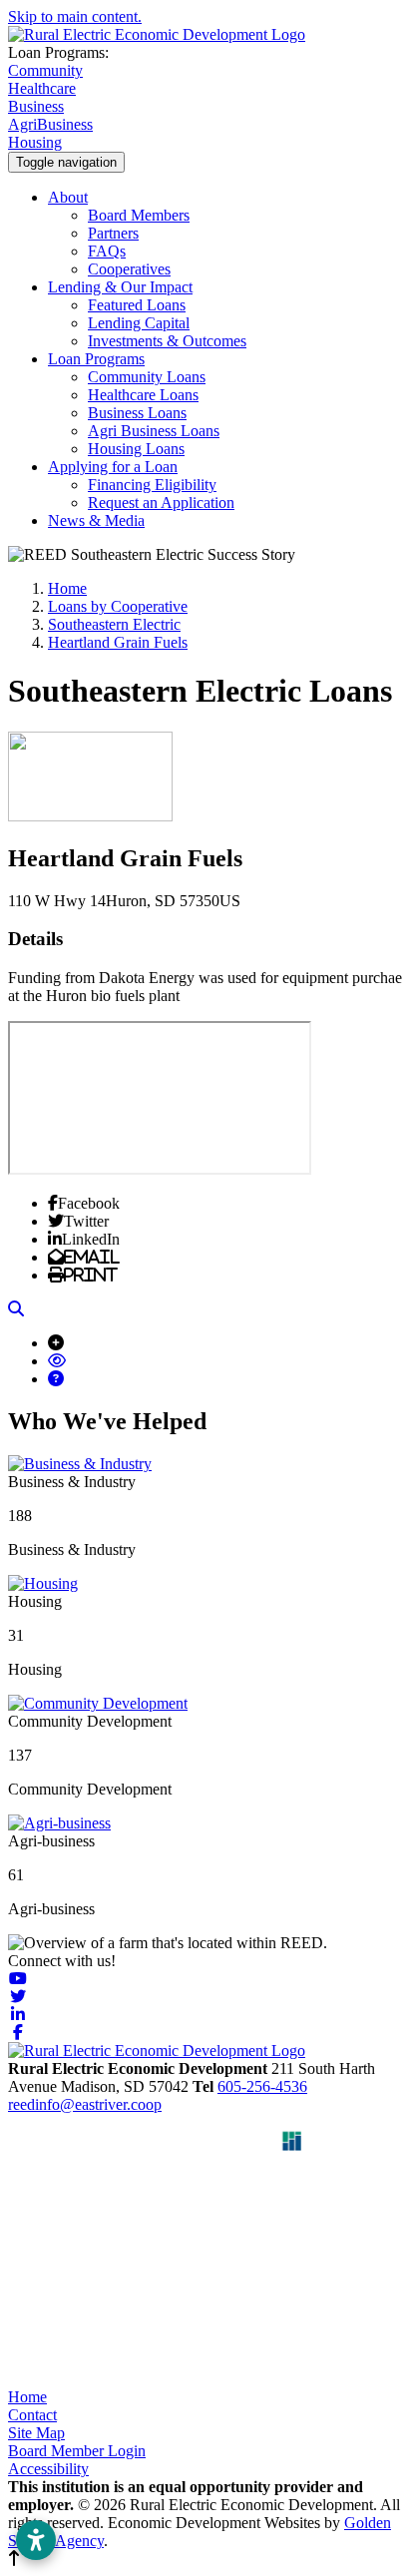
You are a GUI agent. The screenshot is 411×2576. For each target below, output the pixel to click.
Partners (113, 233)
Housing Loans (136, 449)
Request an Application (161, 503)
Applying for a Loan (113, 467)
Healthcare (42, 88)
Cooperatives (129, 269)
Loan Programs (96, 359)
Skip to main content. (75, 16)
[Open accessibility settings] (36, 2540)
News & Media (96, 520)
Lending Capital (139, 323)
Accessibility (48, 2469)
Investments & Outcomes (167, 341)
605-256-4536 (262, 2086)
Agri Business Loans (154, 431)
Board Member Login (77, 2451)
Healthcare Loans (143, 395)
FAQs (107, 251)
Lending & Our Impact (120, 287)
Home (27, 2397)
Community (45, 70)
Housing (35, 142)
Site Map (36, 2433)
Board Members (139, 215)
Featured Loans (137, 305)
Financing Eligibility (152, 485)
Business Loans (137, 413)
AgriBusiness (50, 124)
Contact (32, 2415)
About (68, 197)
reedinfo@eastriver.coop (85, 2104)
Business (36, 106)
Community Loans (147, 377)
